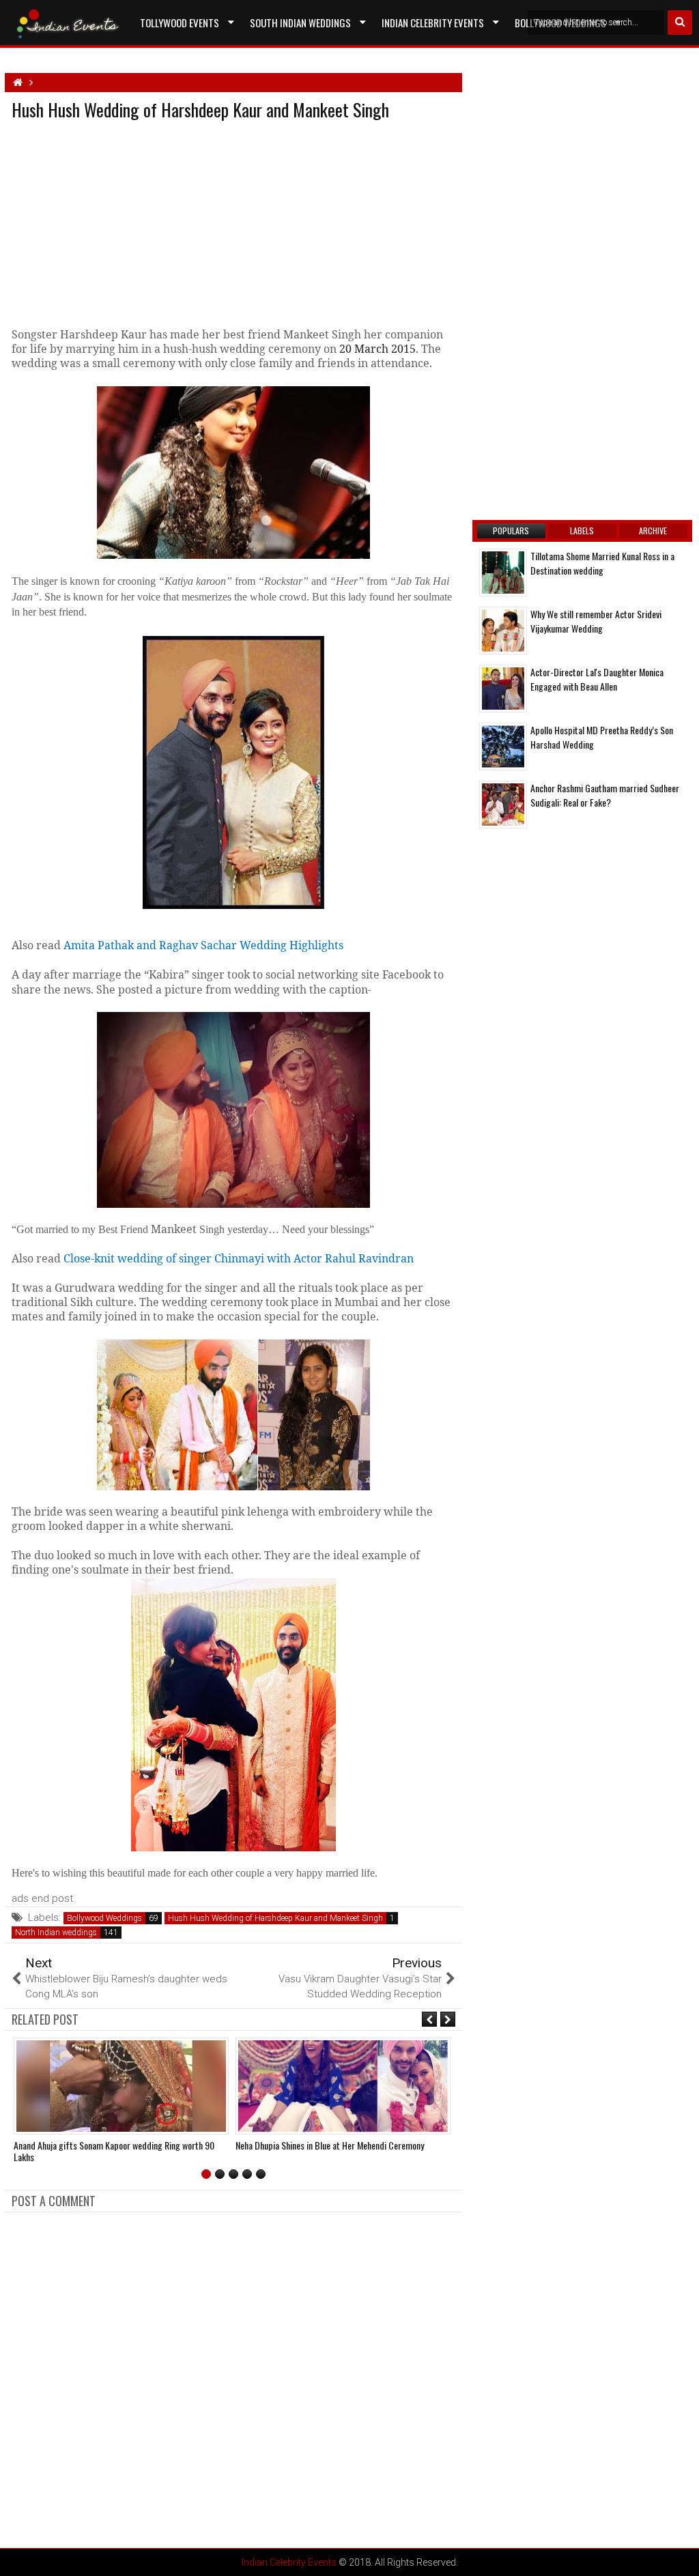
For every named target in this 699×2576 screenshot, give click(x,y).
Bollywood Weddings (104, 1918)
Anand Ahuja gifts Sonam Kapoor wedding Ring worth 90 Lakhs (114, 2151)
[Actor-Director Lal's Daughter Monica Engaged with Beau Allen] (503, 689)
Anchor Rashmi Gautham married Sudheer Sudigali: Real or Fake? (605, 795)
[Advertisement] (126, 221)
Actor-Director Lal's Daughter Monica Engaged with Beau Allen (597, 679)
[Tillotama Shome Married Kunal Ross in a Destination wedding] (503, 573)
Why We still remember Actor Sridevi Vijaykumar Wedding (596, 621)
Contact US (165, 54)
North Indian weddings (56, 1933)
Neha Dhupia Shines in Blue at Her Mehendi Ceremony (330, 2145)
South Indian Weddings (300, 23)
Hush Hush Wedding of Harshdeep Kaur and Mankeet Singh (275, 1918)
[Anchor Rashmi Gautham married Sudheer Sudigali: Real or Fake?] (503, 805)
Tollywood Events (180, 23)
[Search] (680, 23)
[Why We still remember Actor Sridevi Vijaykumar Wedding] (503, 631)
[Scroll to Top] (679, 2556)
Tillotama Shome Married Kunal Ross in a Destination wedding (602, 563)
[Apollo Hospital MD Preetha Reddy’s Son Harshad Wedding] (503, 747)
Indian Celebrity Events (433, 23)
